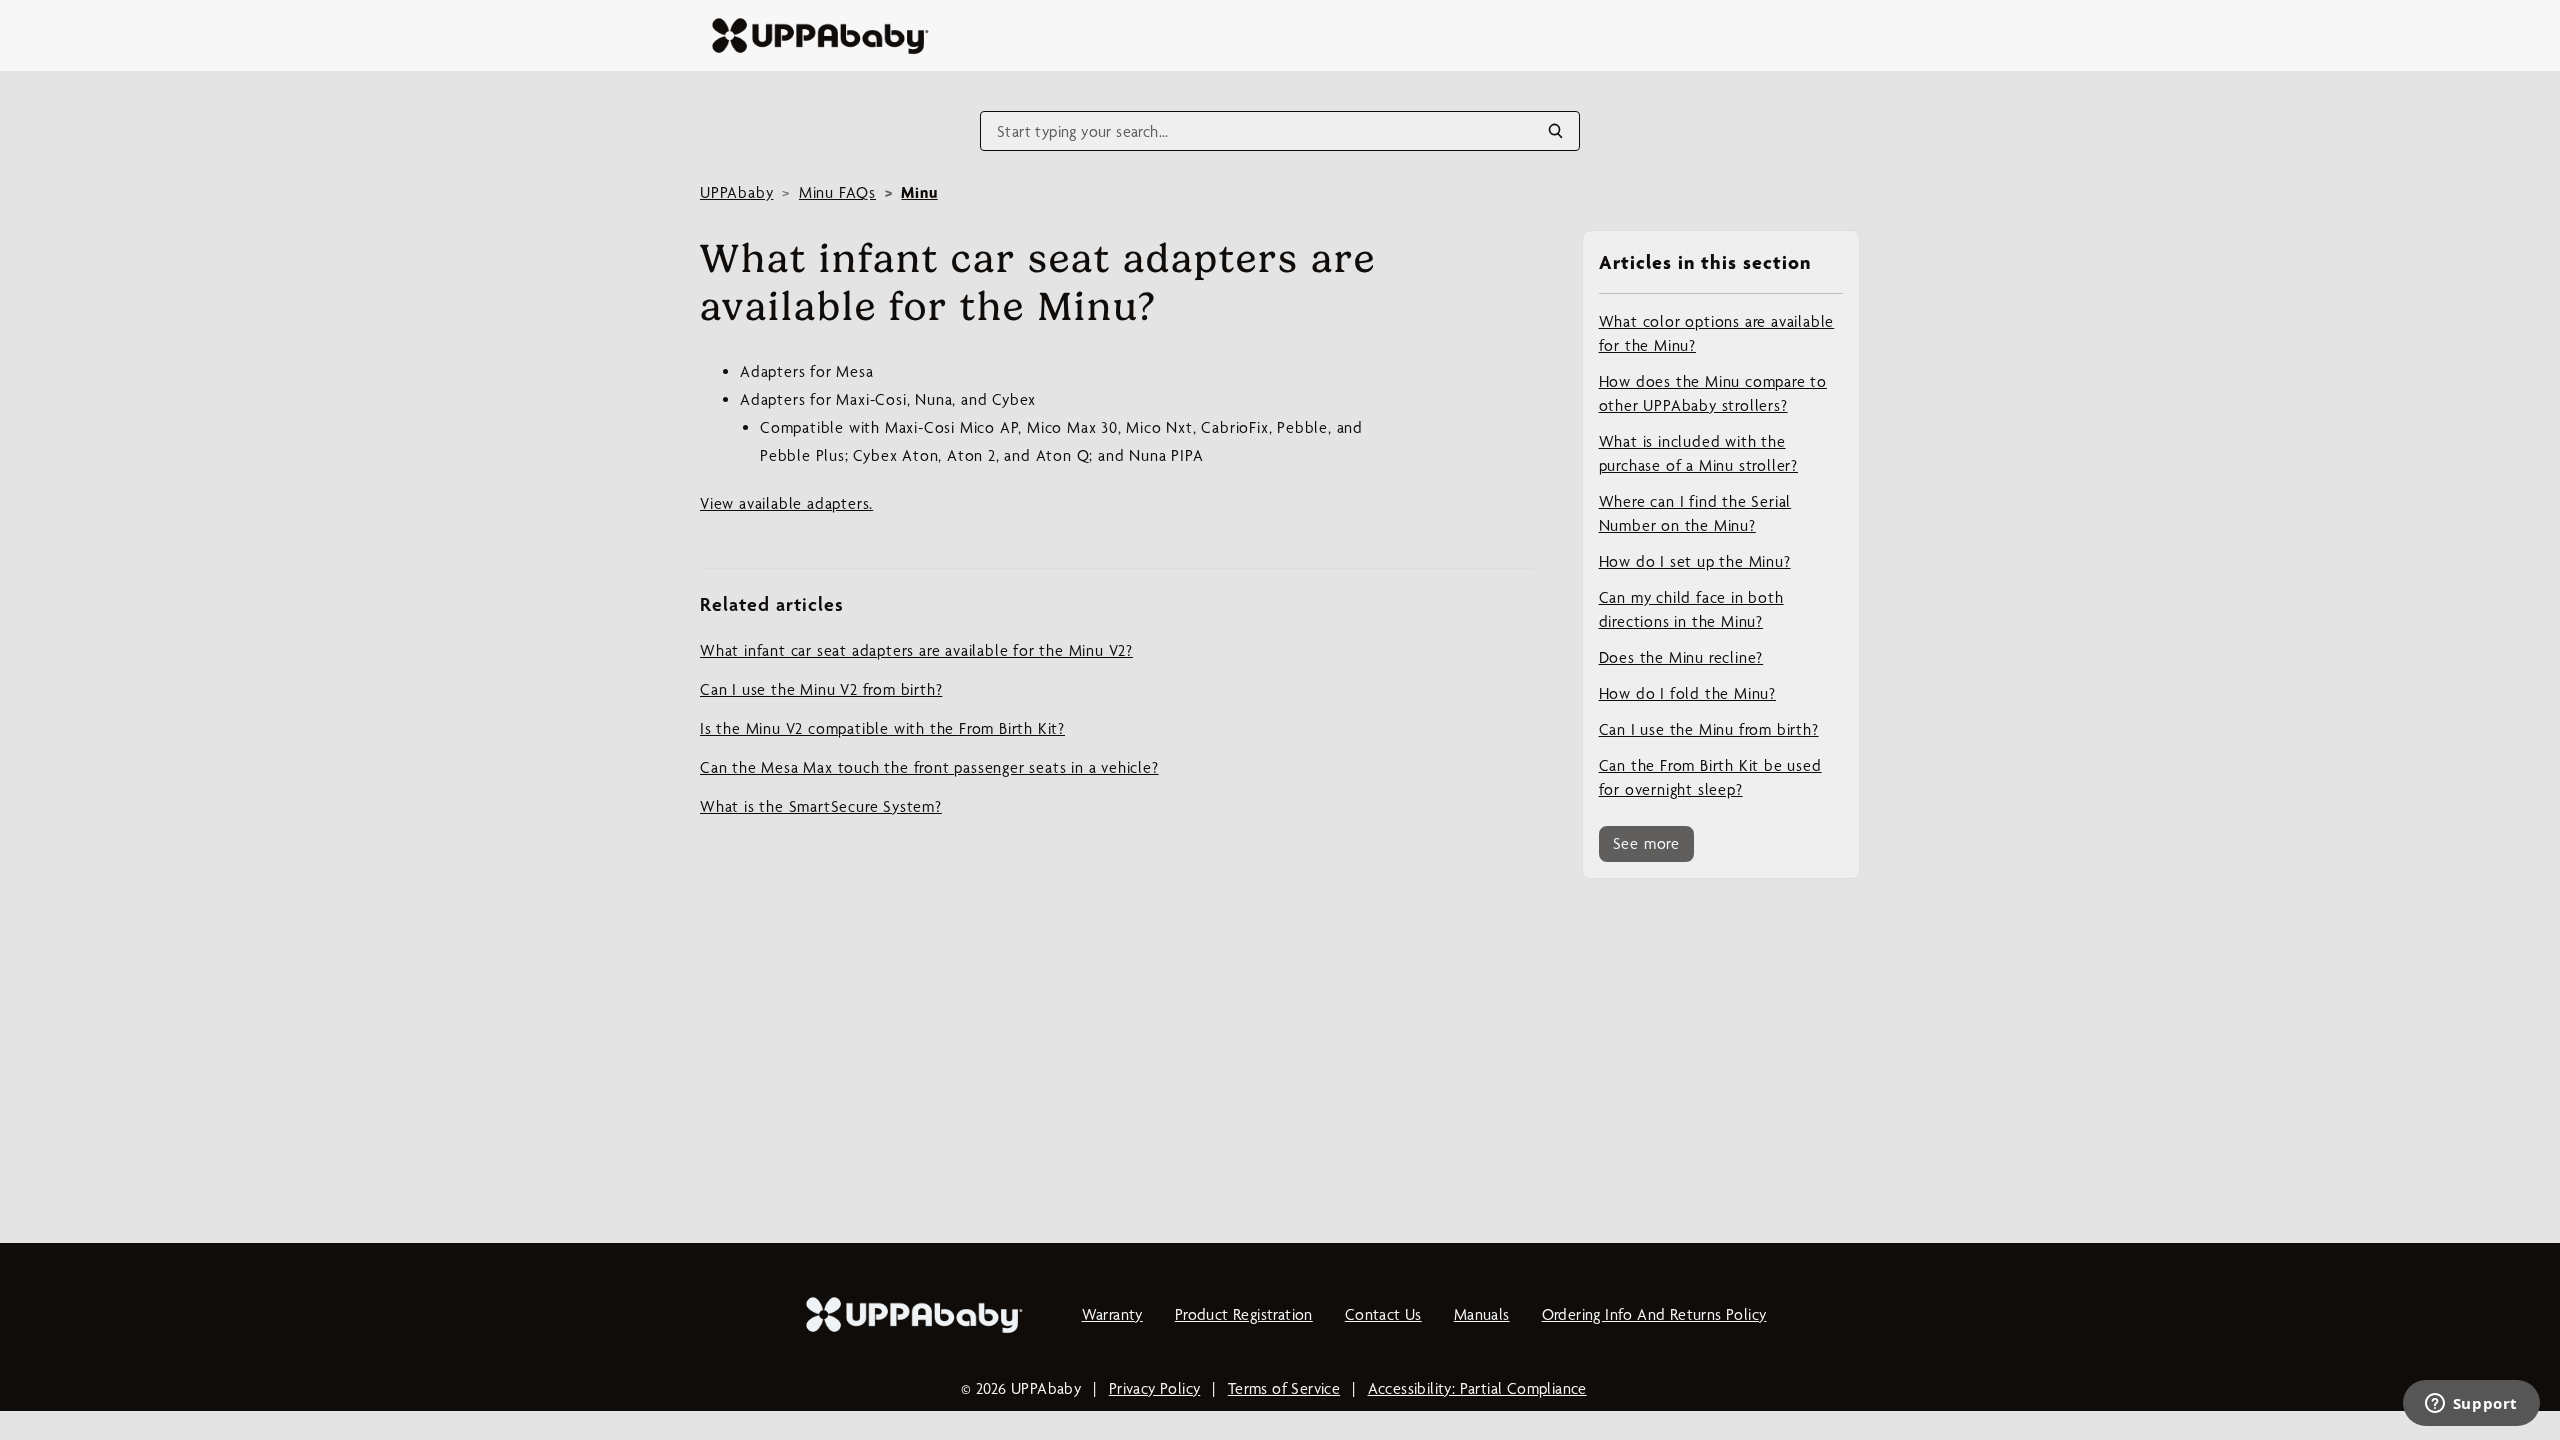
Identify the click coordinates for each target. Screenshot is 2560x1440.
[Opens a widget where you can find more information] (2471, 1405)
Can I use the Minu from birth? (1709, 729)
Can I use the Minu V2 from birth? (821, 689)
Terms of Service (1284, 1388)
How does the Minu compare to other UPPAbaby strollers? (1713, 393)
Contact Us (1383, 1314)
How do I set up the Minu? (1695, 561)
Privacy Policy (1155, 1388)
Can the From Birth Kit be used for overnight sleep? (1710, 777)
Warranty (1112, 1314)
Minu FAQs (837, 192)
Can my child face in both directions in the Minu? (1691, 609)
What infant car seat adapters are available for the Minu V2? (916, 650)
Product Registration (1244, 1314)
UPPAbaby (736, 192)
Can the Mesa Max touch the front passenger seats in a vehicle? (929, 767)
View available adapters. (786, 503)
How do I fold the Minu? (1687, 693)
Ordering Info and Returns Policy (1654, 1314)
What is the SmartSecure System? (821, 806)
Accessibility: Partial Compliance (1477, 1388)
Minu (919, 192)
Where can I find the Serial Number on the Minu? (1695, 513)
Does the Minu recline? (1681, 657)
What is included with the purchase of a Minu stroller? (1698, 453)
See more (1646, 843)
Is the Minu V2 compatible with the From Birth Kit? (882, 728)
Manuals (1482, 1314)
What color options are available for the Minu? (1717, 333)
